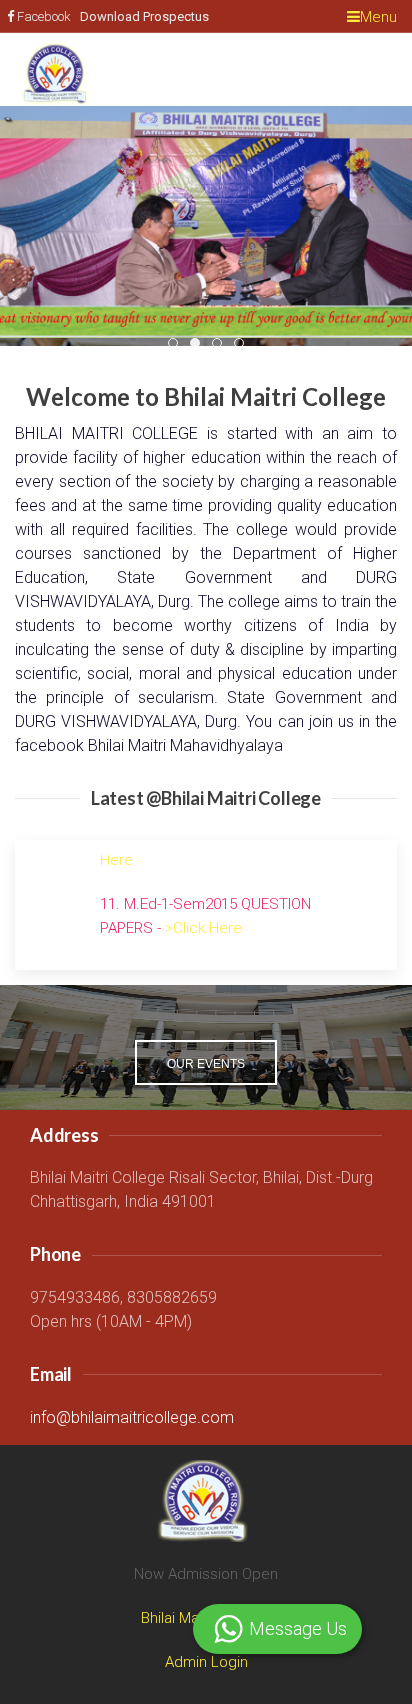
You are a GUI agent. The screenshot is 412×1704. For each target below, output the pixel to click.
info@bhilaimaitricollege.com (132, 1417)
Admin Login (206, 1662)
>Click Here (203, 907)
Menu (378, 17)
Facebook (44, 16)
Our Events (206, 1064)
